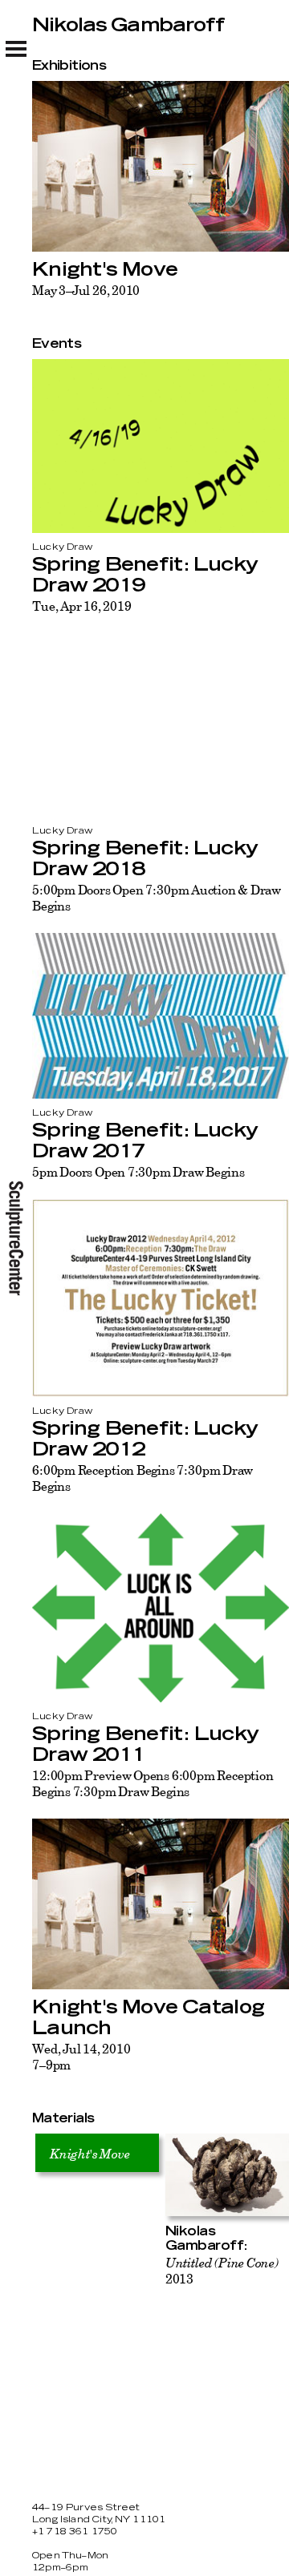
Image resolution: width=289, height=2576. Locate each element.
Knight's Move (105, 270)
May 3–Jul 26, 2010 (86, 290)
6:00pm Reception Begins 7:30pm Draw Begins (142, 1478)
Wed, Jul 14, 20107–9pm (81, 2057)
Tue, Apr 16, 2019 (81, 606)
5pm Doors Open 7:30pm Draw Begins (138, 1172)
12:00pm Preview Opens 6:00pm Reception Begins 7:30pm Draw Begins (153, 1783)
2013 (222, 2271)
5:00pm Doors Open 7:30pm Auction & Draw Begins (157, 898)
